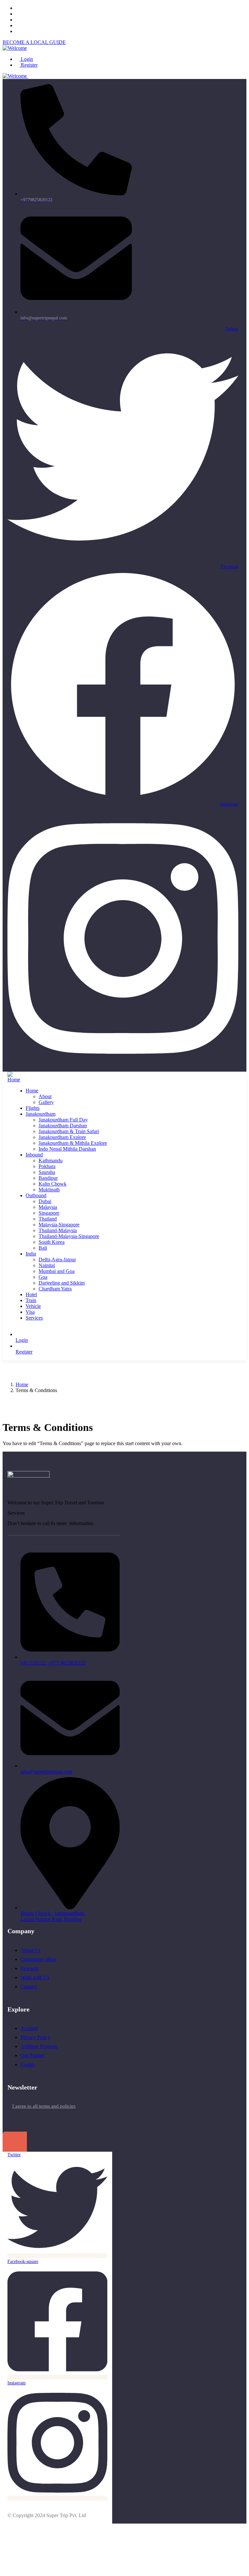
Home (22, 1384)
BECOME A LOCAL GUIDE (34, 42)
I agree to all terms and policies (44, 2106)
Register (29, 65)
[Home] (14, 1080)
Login (26, 59)
